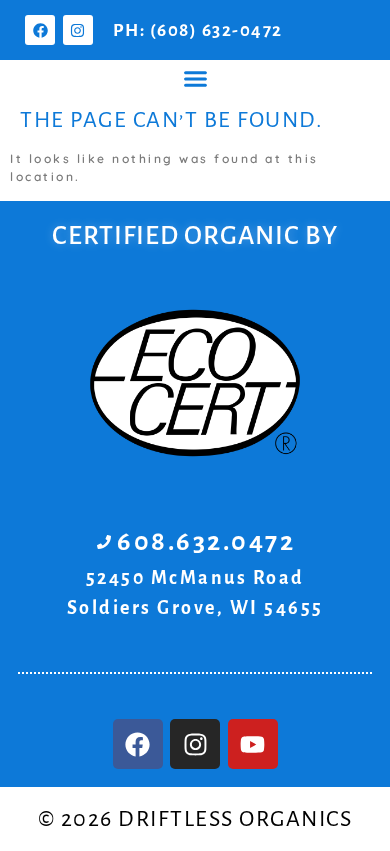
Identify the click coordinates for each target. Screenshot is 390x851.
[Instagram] (78, 30)
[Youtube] (253, 744)
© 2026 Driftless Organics (195, 819)
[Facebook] (40, 30)
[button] (195, 79)
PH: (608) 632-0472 (198, 30)
